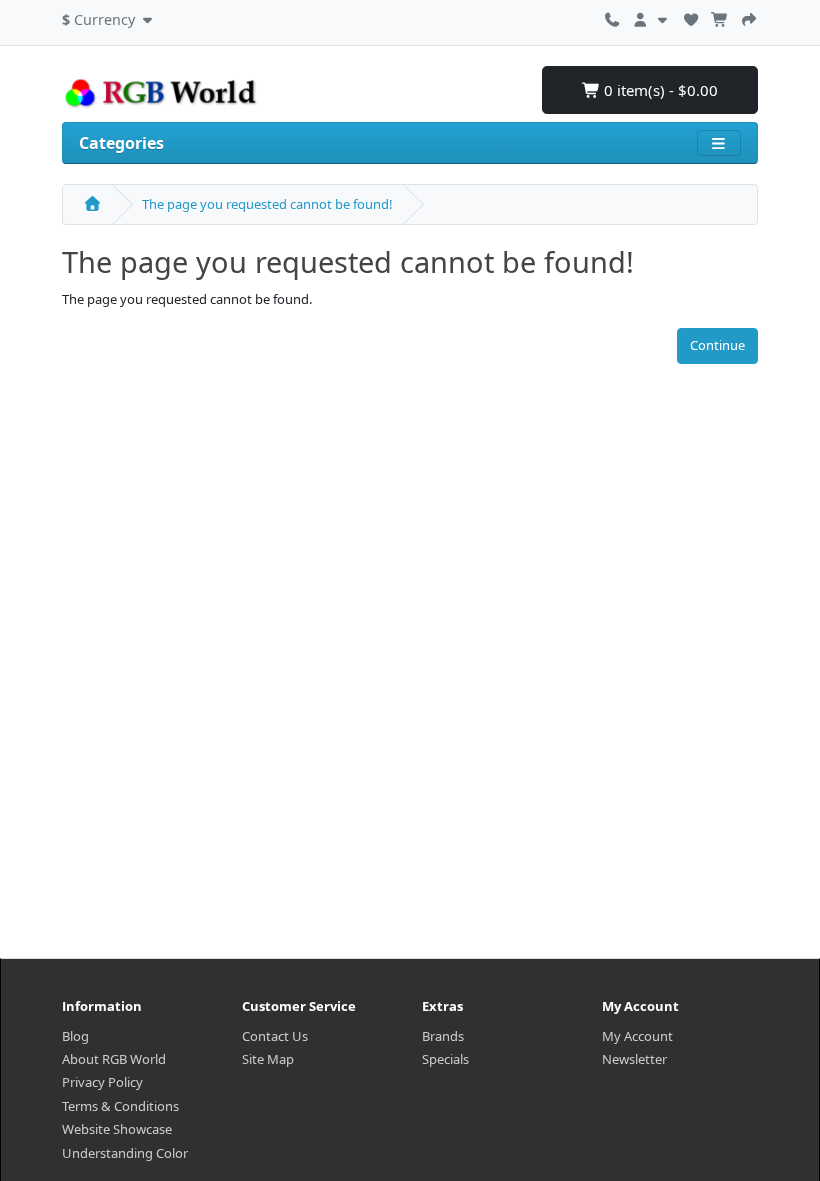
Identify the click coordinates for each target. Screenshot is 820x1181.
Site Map (268, 1059)
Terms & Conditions (120, 1106)
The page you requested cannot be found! (267, 204)
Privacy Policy (102, 1082)
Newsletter (634, 1059)
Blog (75, 1036)
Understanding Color (125, 1153)
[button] (109, 17)
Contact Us (275, 1036)
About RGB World (114, 1059)
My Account (637, 1036)
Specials (445, 1059)
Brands (443, 1036)
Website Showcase (117, 1129)
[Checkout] (749, 17)
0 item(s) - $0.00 (659, 90)
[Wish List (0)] (691, 17)
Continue (717, 345)
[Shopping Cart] (720, 17)
